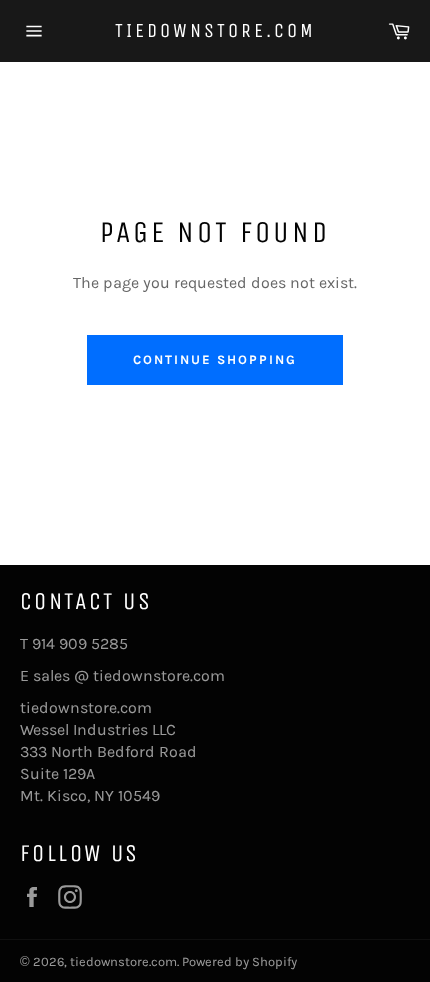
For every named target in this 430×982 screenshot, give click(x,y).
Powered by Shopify (239, 961)
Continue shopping (214, 359)
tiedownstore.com (215, 30)
